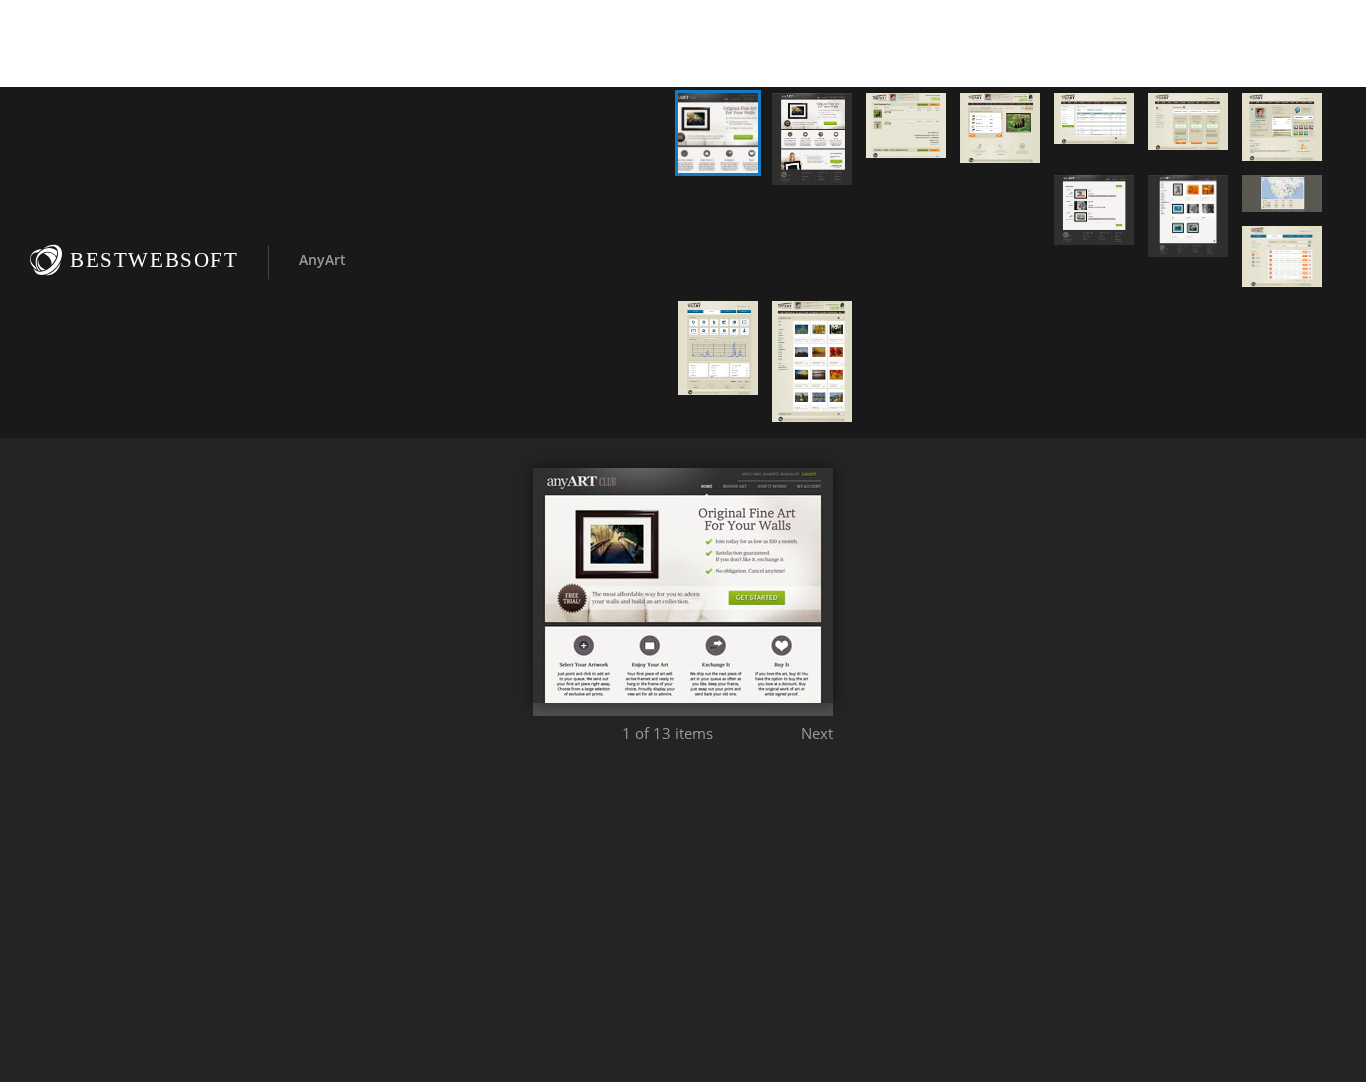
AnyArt (322, 259)
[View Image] (718, 133)
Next (817, 733)
